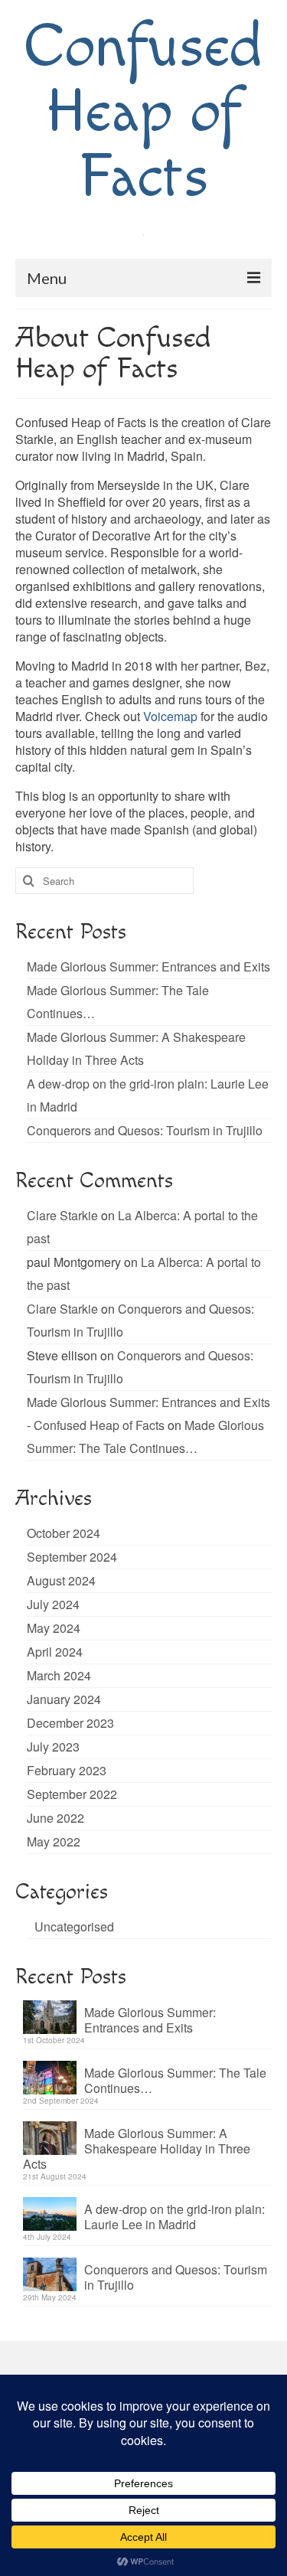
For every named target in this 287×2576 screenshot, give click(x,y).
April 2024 (55, 1652)
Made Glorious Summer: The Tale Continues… (175, 2080)
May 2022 (54, 1841)
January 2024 (64, 1699)
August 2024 (61, 1580)
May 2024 (54, 1628)
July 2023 (53, 1747)
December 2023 (70, 1723)
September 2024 (72, 1557)
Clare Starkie (62, 1215)
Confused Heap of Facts (144, 113)
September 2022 (72, 1794)
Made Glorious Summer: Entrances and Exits (148, 966)
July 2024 (53, 1604)
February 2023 (67, 1770)
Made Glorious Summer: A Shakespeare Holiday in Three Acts (137, 2148)
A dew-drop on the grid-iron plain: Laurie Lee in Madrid (174, 2216)
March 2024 (59, 1675)
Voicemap (170, 716)
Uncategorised (74, 1926)
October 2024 (64, 1533)
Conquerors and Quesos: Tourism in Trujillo (145, 1130)
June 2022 (55, 1818)
